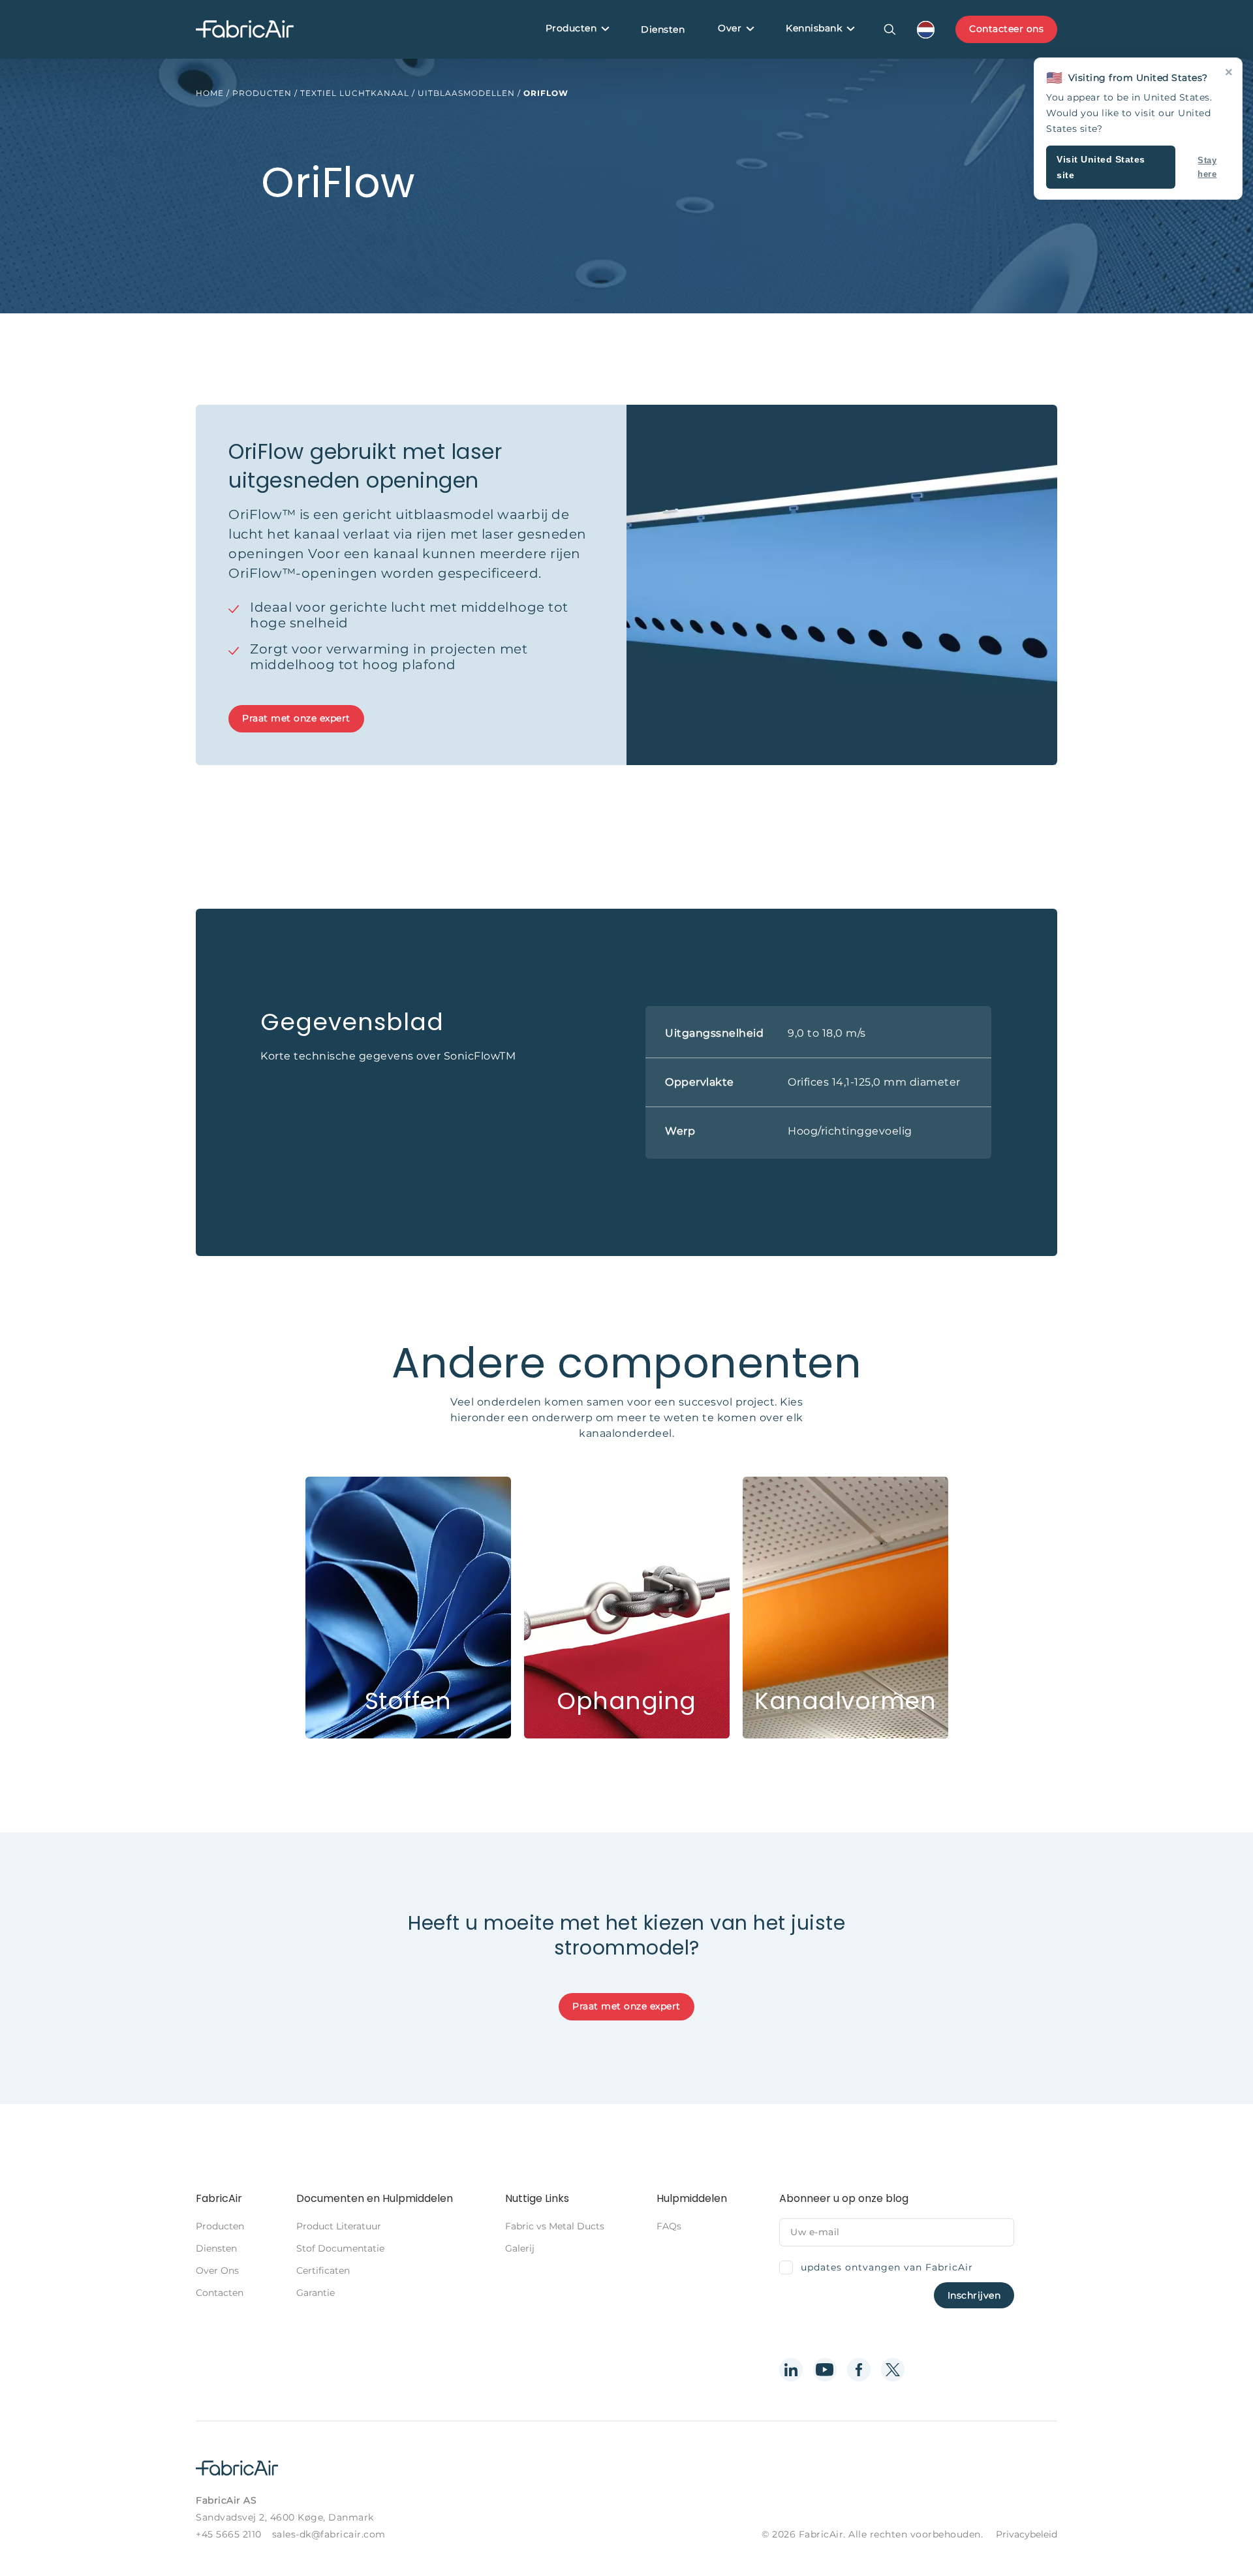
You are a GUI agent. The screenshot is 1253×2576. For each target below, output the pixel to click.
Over (730, 28)
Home (210, 93)
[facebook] (859, 2370)
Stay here (1207, 167)
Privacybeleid (1027, 2534)
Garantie (316, 2293)
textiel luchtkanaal (355, 93)
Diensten (663, 29)
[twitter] (893, 2370)
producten (262, 93)
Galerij (520, 2248)
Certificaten (323, 2270)
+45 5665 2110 (229, 2534)
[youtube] (825, 2370)
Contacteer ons (1006, 29)
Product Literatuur (339, 2226)
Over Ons (217, 2270)
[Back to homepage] (245, 30)
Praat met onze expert (296, 718)
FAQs (669, 2226)
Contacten (220, 2293)
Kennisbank (814, 28)
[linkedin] (791, 2370)
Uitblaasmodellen (466, 93)
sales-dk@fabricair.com (329, 2534)
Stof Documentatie (340, 2248)
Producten (571, 28)
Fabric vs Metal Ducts (555, 2226)
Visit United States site (1101, 167)
